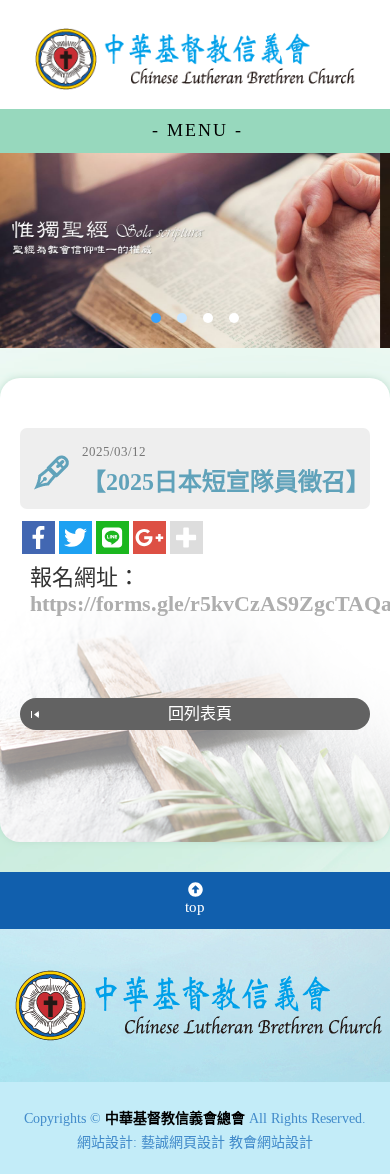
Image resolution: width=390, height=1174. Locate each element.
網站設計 (105, 1142)
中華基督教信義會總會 (195, 58)
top (195, 907)
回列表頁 (200, 713)
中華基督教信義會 (198, 1005)
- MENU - (197, 130)
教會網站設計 (271, 1142)
